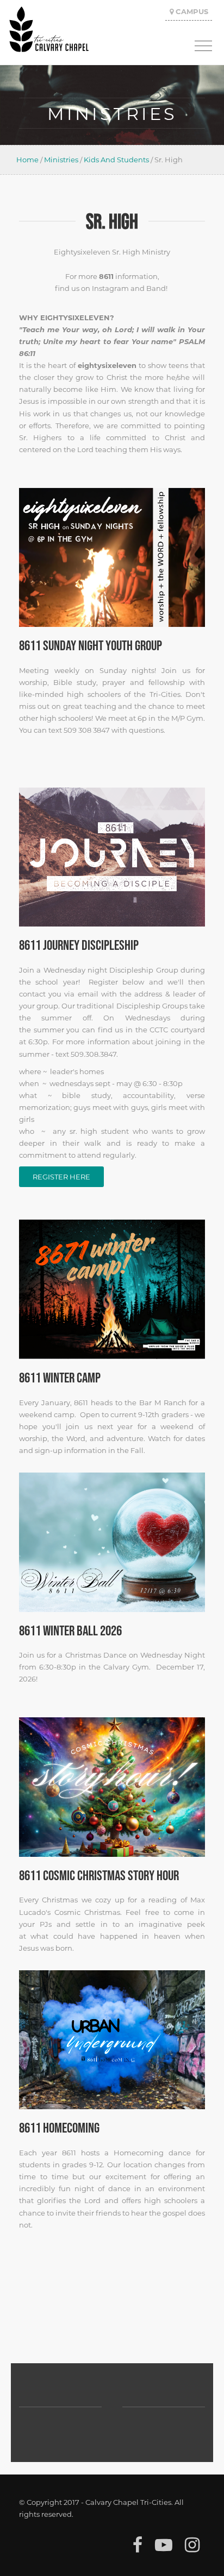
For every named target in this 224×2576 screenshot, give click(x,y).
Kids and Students (116, 159)
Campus (191, 11)
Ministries (61, 159)
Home (27, 159)
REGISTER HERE (61, 1176)
